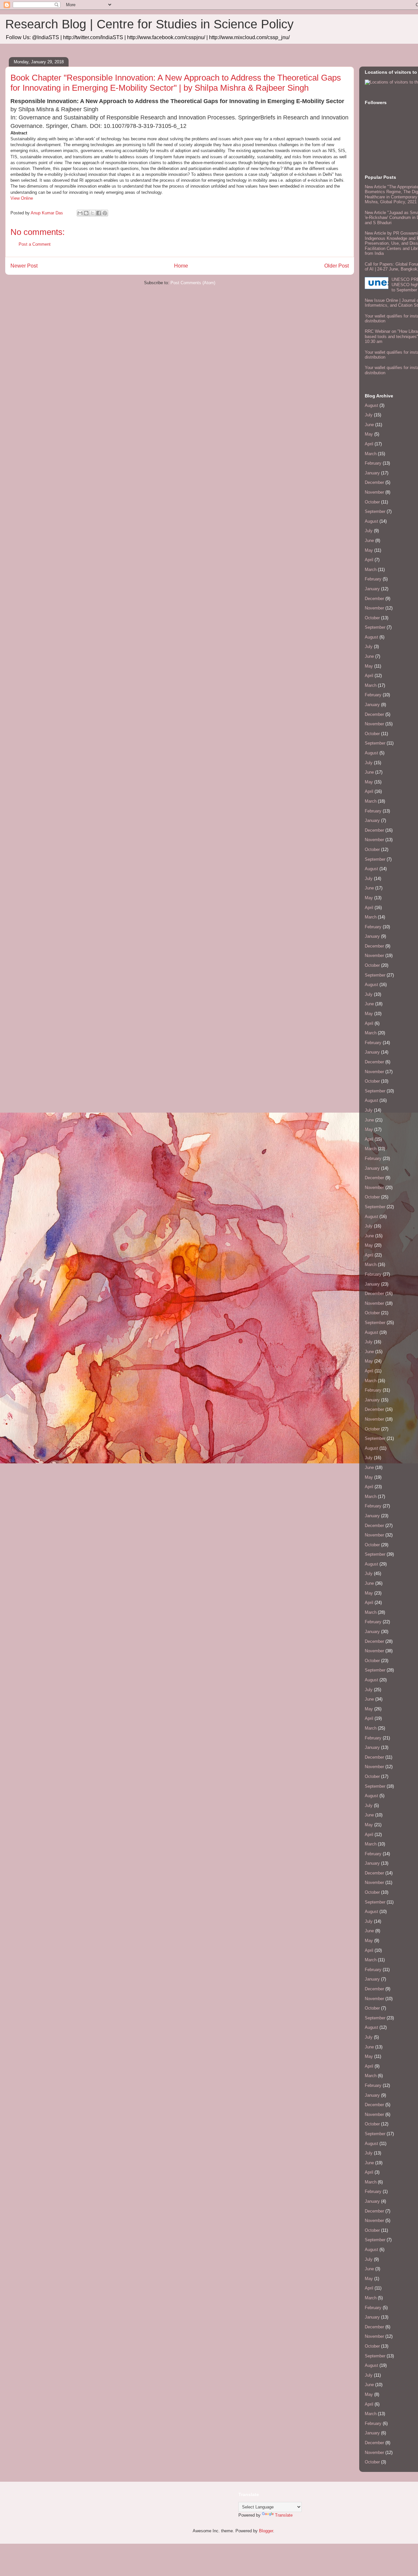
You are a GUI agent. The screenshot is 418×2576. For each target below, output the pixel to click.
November (374, 492)
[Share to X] (92, 213)
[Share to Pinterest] (105, 213)
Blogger (266, 2531)
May (369, 434)
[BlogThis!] (86, 213)
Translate (284, 2515)
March (371, 454)
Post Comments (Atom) (193, 283)
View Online (22, 198)
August (371, 405)
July (369, 415)
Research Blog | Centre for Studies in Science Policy (149, 24)
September (375, 511)
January (372, 473)
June (369, 425)
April (369, 444)
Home (181, 266)
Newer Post (24, 266)
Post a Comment (35, 244)
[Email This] (80, 213)
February (373, 463)
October (372, 502)
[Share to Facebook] (99, 213)
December (374, 482)
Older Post (337, 266)
